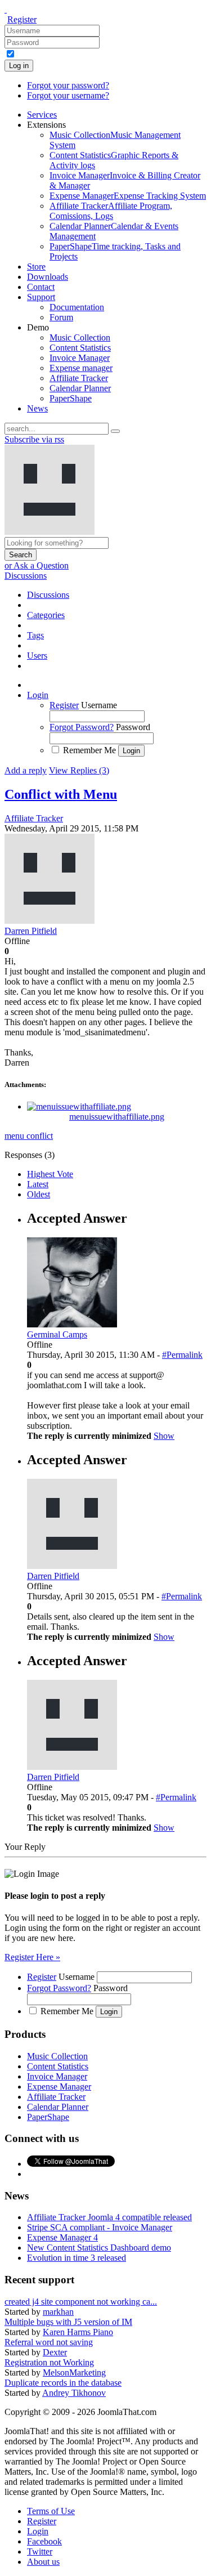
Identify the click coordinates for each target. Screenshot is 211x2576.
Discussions (26, 576)
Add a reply (26, 770)
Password (133, 727)
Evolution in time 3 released (77, 2258)
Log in (19, 66)
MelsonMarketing (74, 2372)
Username (99, 705)
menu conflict (29, 1136)
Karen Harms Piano (78, 2332)
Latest (38, 1184)
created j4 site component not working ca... (81, 2302)
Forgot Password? (82, 727)
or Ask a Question (37, 565)
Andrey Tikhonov (74, 2393)
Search (21, 555)
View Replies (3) (79, 770)
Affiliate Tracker (34, 818)
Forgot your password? (68, 85)
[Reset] (115, 431)
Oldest (39, 1194)
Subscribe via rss (34, 439)
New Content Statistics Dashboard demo (99, 2248)
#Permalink (182, 1355)
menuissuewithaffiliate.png (117, 1117)
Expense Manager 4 (62, 2237)
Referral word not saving (49, 2342)
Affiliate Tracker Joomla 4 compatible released (109, 2217)
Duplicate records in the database (63, 2383)
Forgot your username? (68, 95)
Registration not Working (49, 2362)
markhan (58, 2312)
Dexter (55, 2352)
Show (164, 1436)
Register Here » (32, 1957)
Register (22, 19)
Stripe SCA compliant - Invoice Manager (100, 2227)
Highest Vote (50, 1174)
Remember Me (89, 750)
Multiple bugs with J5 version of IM (68, 2322)
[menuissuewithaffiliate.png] (79, 1106)
